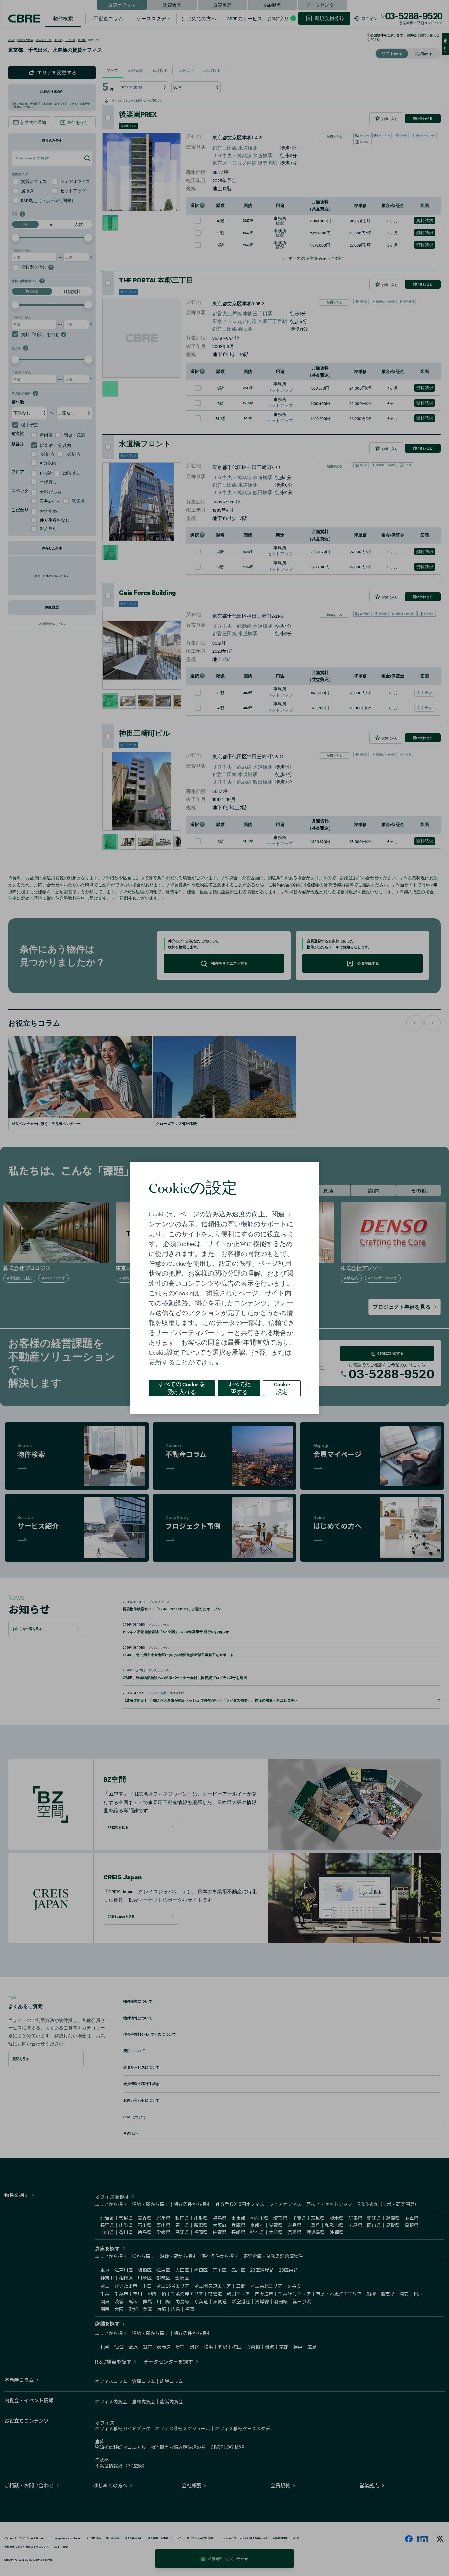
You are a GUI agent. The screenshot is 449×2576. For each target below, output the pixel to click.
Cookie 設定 (282, 1388)
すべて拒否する (239, 1388)
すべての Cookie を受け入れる (182, 1388)
